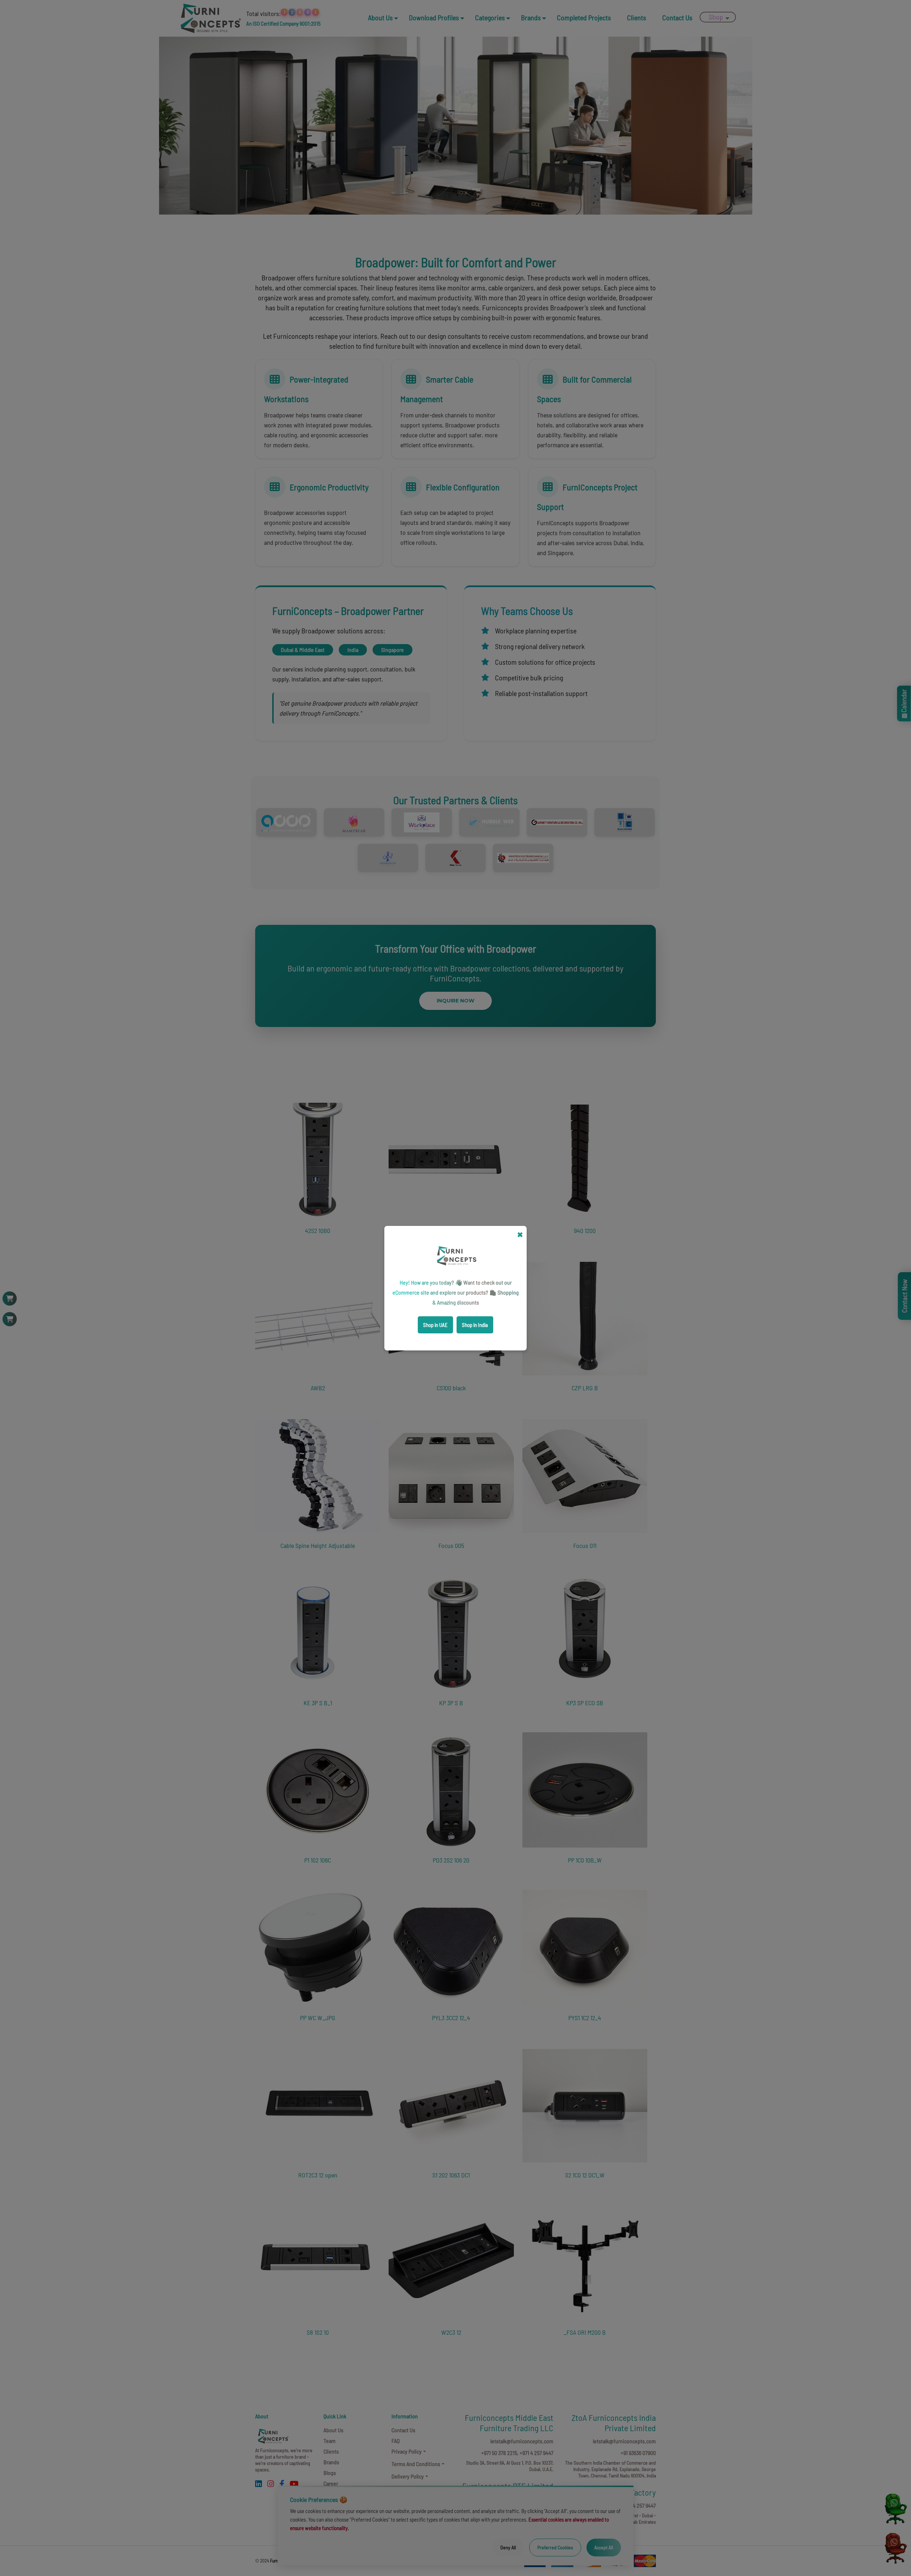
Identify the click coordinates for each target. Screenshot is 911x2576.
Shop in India (475, 1325)
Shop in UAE (435, 1325)
